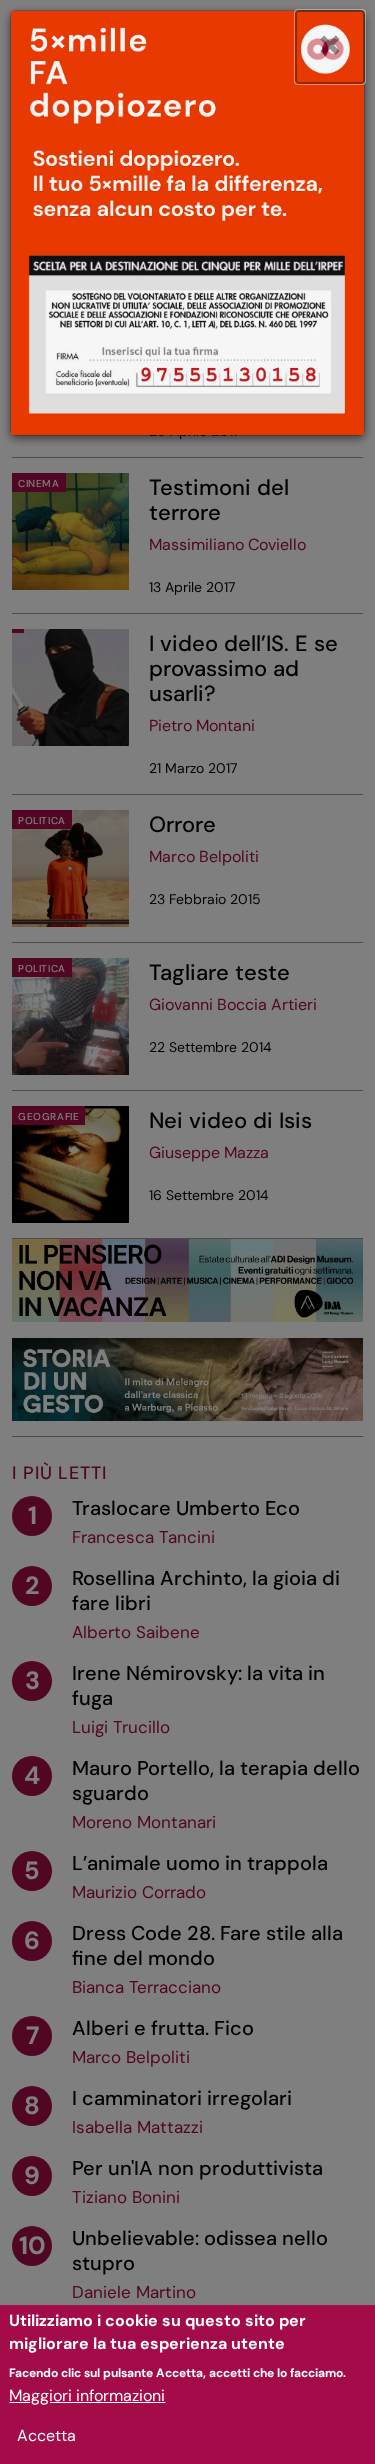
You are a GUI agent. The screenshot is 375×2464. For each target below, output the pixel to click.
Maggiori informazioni (87, 2395)
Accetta (46, 2435)
